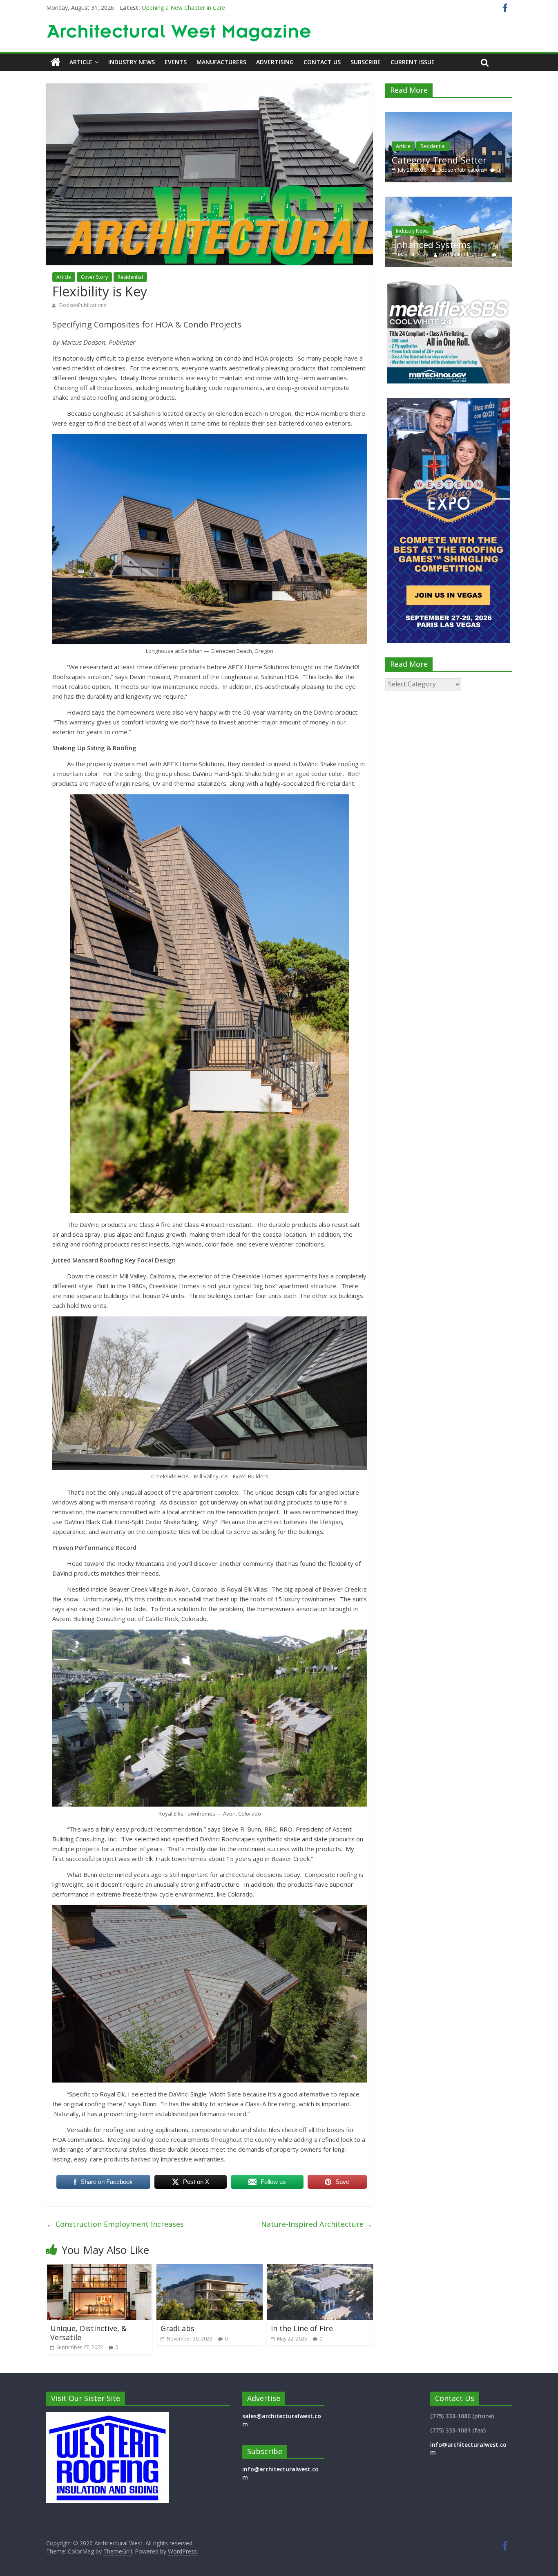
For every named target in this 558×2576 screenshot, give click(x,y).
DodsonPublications (83, 305)
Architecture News (417, 135)
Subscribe (366, 62)
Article (81, 62)
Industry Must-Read (434, 244)
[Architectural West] (55, 62)
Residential (130, 277)
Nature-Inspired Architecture (317, 2224)
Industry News (132, 62)
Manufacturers (221, 62)
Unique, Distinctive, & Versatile (88, 2333)
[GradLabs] (210, 2269)
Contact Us (322, 62)
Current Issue (413, 62)
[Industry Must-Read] (449, 201)
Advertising (275, 62)
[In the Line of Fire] (320, 2269)
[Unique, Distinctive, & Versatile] (99, 2269)
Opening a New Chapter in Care (448, 155)
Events (176, 62)
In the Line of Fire (302, 2328)
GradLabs (177, 2328)
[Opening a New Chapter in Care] (449, 116)
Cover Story (94, 277)
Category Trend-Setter (171, 8)
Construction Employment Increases (115, 2224)
